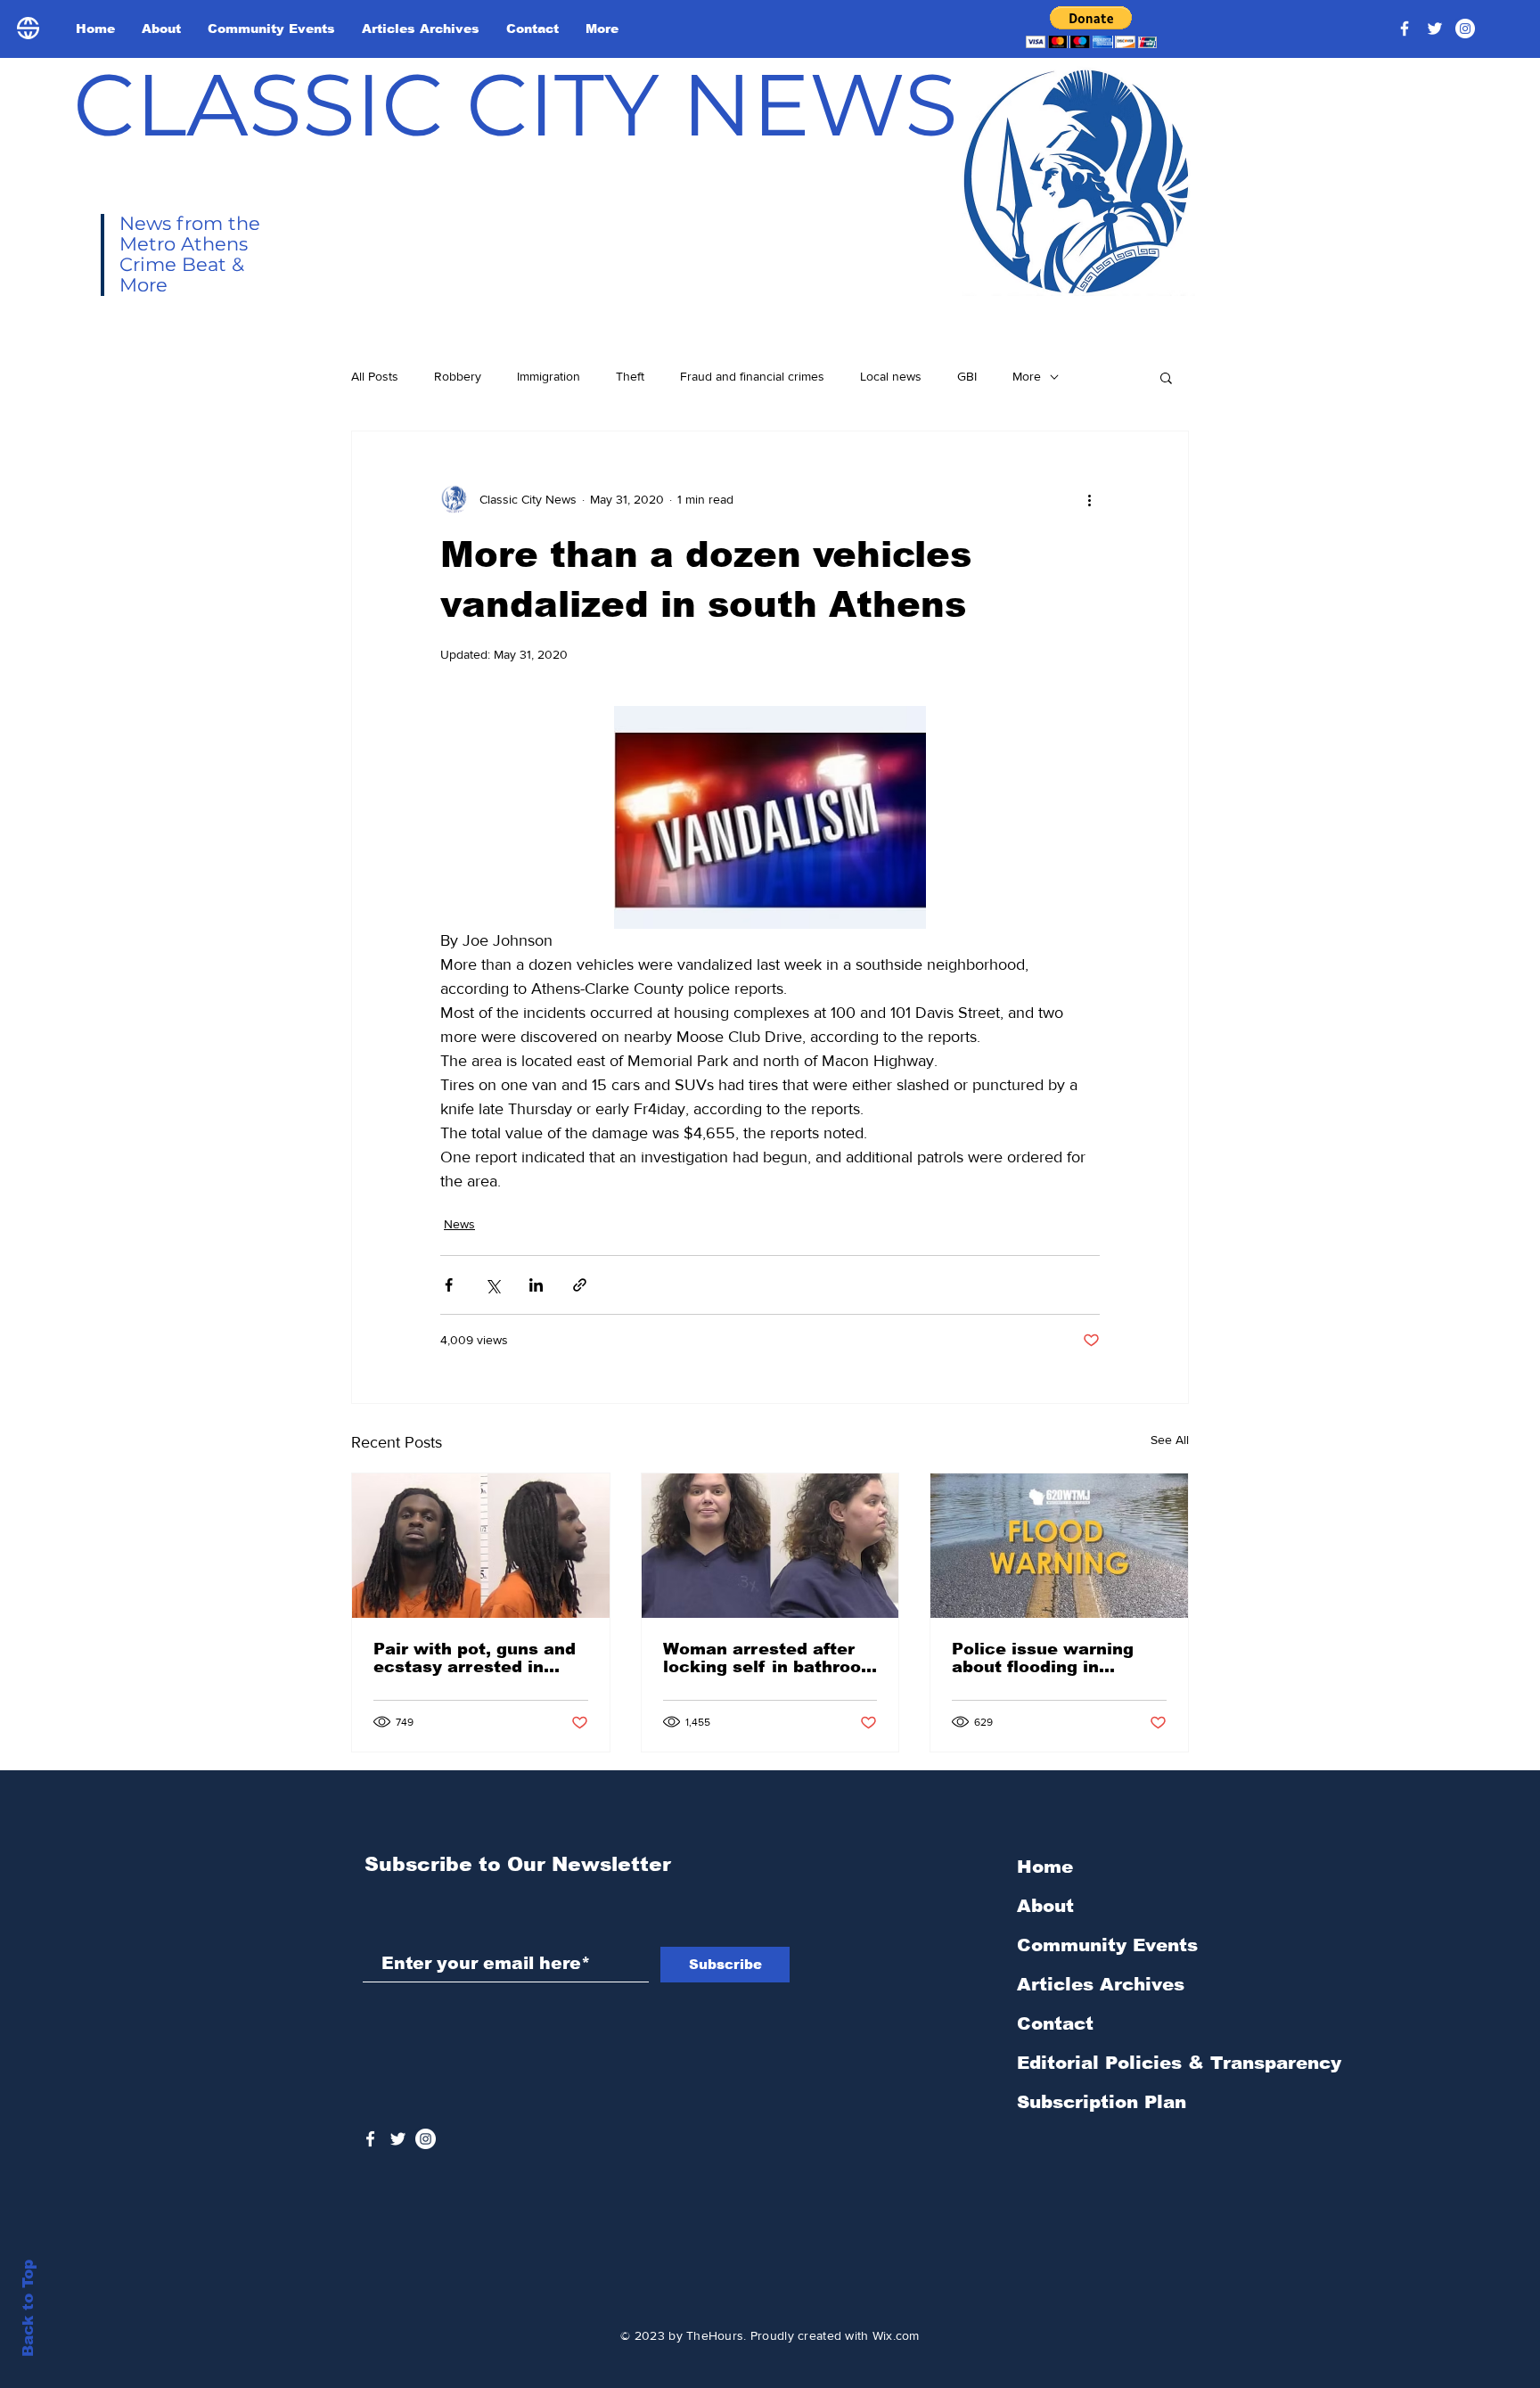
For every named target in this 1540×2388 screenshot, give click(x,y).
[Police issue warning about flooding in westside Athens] (1059, 1546)
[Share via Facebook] (449, 1285)
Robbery (458, 376)
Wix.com (896, 2335)
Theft (630, 376)
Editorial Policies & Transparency (1179, 2063)
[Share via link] (580, 1285)
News (459, 1224)
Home (1045, 1867)
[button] (1091, 27)
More (1027, 376)
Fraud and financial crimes (752, 376)
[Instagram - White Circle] (1465, 29)
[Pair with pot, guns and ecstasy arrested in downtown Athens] (481, 1546)
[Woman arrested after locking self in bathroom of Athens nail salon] (770, 1546)
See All (1170, 1440)
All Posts (375, 376)
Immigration (549, 376)
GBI (967, 376)
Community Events (1107, 1945)
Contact (1055, 2023)
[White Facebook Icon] (370, 2139)
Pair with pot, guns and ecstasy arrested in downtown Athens (475, 1658)
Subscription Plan (1102, 2102)
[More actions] (1089, 499)
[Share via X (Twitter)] (492, 1285)
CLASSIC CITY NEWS (516, 104)
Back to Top (28, 2308)
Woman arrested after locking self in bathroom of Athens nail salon (770, 1658)
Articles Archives (1101, 1984)
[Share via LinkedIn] (536, 1285)
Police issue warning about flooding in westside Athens (1043, 1658)
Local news (891, 376)
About (1045, 1906)
